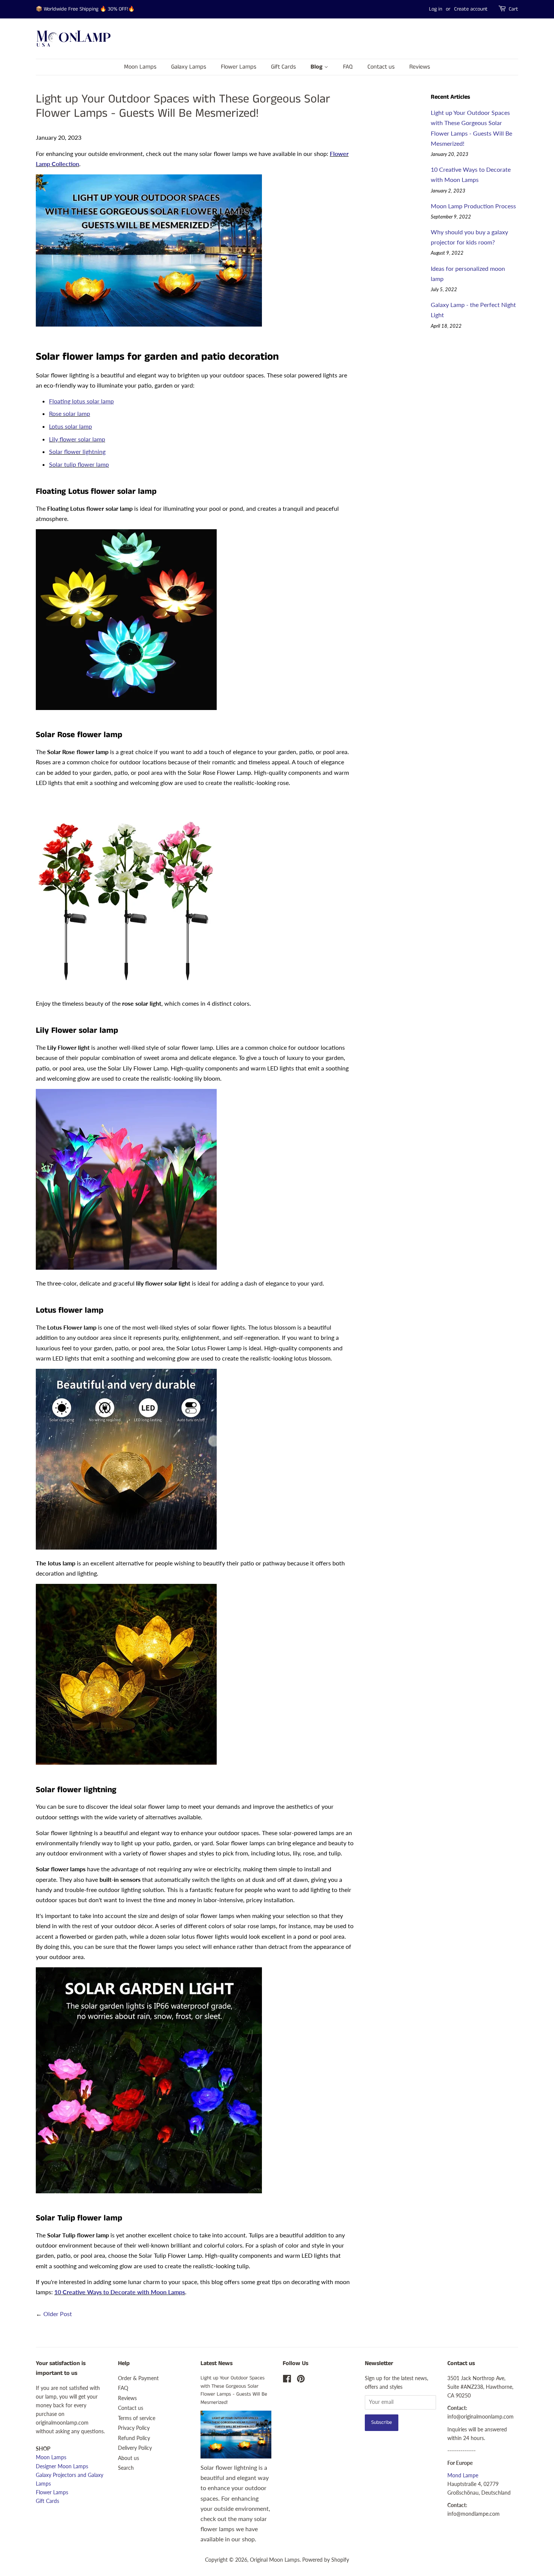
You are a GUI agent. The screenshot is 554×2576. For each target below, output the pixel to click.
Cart (513, 9)
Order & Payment (138, 2378)
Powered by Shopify (326, 2560)
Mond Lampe (463, 2475)
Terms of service (137, 2418)
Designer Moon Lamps (62, 2466)
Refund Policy (134, 2438)
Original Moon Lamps (275, 2560)
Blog (317, 67)
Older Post (58, 2314)
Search (126, 2468)
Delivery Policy (135, 2448)
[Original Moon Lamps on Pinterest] (301, 2380)
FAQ (348, 67)
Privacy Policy (134, 2428)
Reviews (420, 67)
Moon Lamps (140, 67)
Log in (435, 9)
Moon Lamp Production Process (473, 206)
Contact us (381, 67)
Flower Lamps (239, 67)
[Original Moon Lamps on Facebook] (287, 2380)
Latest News (217, 2363)
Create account (471, 9)
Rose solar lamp (70, 413)
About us (129, 2458)
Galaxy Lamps (189, 67)
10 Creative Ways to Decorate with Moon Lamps (120, 2292)
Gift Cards (283, 67)
